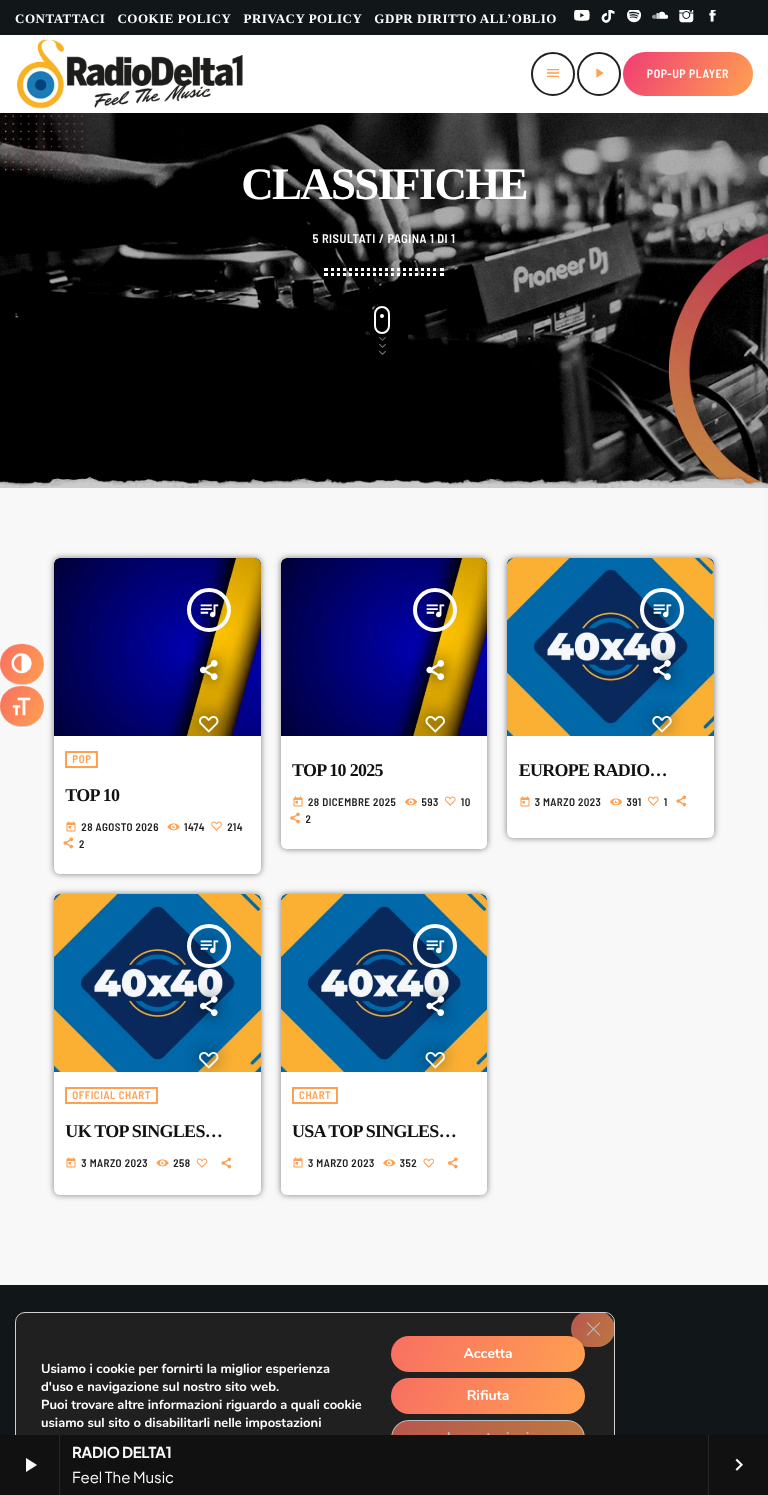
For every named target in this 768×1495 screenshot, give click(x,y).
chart (315, 1095)
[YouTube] (582, 17)
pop (81, 759)
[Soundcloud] (660, 17)
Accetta (487, 1353)
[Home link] (130, 74)
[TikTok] (608, 17)
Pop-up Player (688, 74)
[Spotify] (634, 17)
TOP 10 (92, 795)
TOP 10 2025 (337, 770)
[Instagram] (687, 17)
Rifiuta (488, 1395)
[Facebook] (713, 17)
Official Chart (111, 1095)
